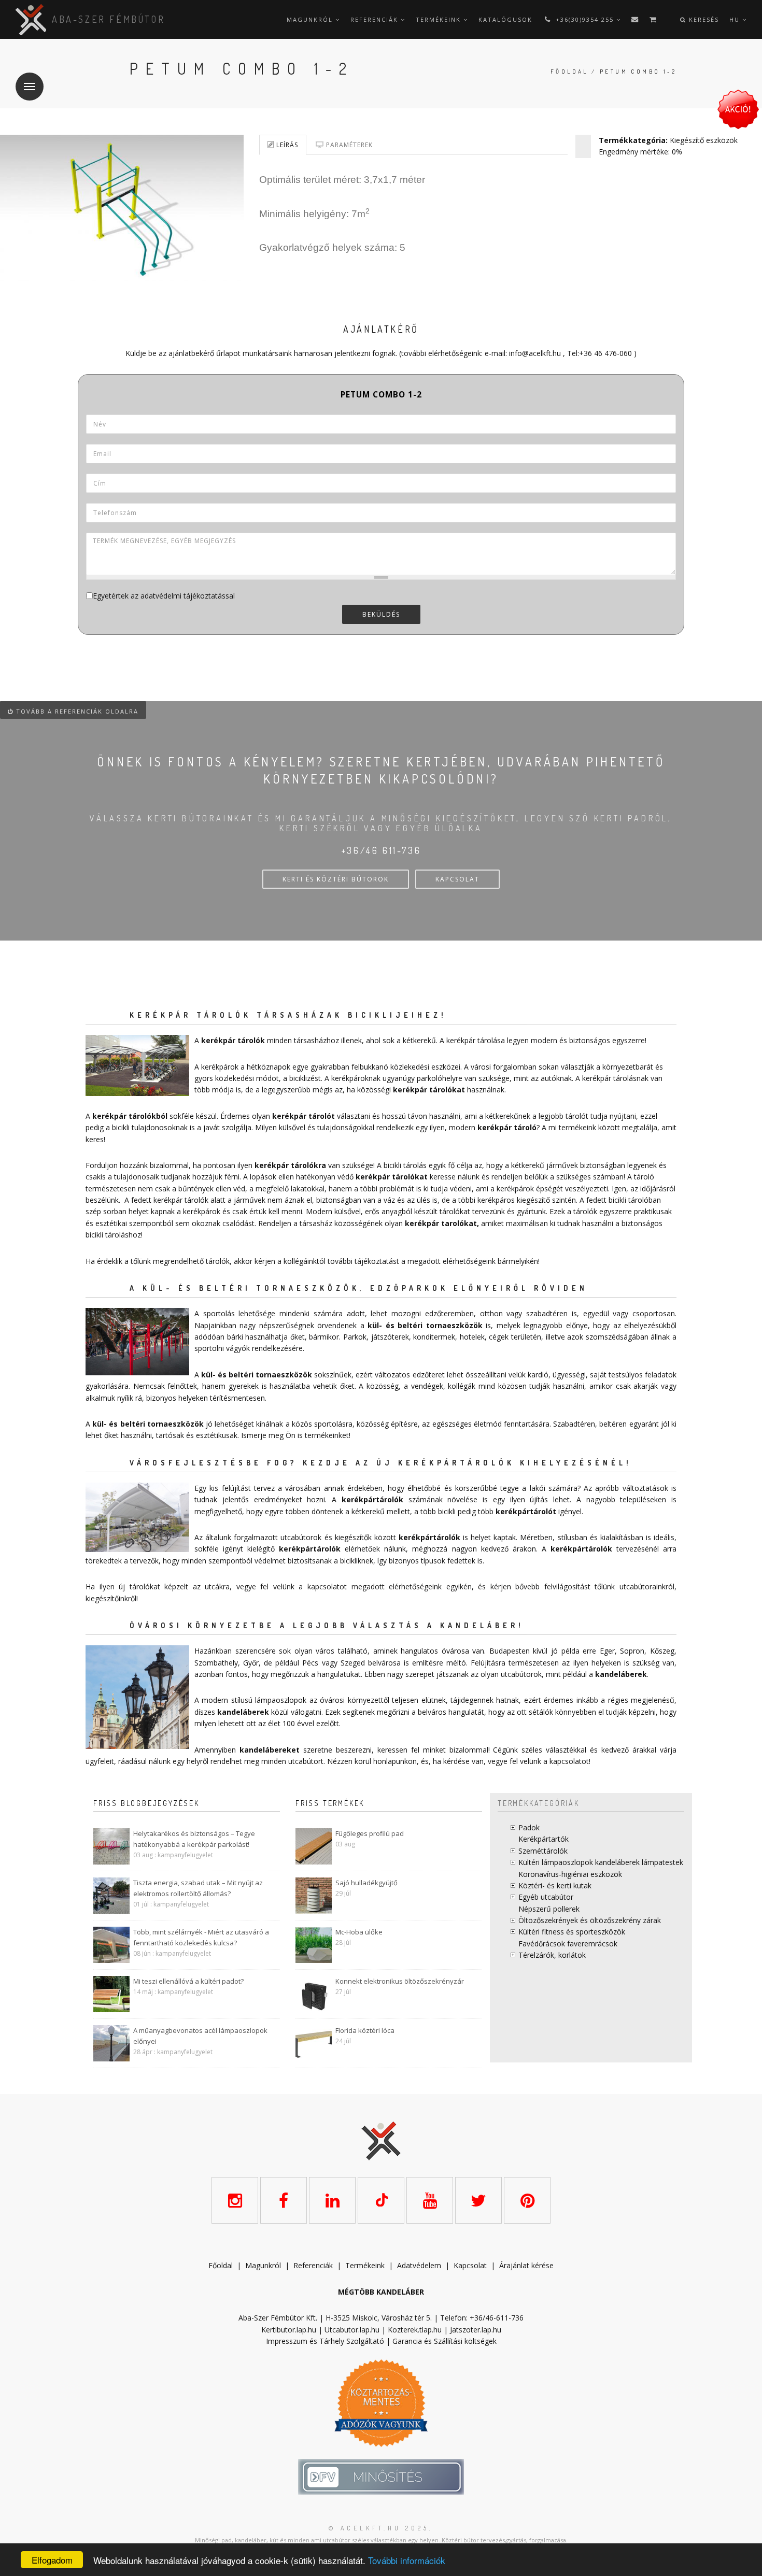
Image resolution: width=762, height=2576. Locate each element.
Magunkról (311, 19)
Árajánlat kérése (526, 2265)
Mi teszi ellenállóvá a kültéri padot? (188, 1981)
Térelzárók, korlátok (552, 1955)
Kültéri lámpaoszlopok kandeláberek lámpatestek (601, 1862)
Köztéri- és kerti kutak (555, 1885)
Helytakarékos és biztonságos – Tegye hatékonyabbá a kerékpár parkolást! (194, 1839)
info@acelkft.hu (535, 353)
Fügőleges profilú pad (370, 1833)
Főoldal (569, 72)
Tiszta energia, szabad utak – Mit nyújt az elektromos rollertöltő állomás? (198, 1888)
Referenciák (376, 19)
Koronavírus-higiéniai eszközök (570, 1874)
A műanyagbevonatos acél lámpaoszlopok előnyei (200, 2036)
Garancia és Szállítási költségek (444, 2341)
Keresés (703, 19)
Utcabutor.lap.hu (352, 2330)
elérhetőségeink (415, 1586)
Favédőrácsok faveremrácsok (568, 1944)
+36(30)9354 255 (585, 19)
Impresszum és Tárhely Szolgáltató (325, 2341)
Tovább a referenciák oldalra (76, 711)
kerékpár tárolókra (290, 1165)
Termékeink (440, 19)
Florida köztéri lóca (365, 2030)
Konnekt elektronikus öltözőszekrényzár (400, 1981)
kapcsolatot (569, 1761)
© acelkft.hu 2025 (379, 2528)
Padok (529, 1827)
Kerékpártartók (544, 1839)
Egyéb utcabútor (546, 1897)
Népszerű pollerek (549, 1909)
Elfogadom (52, 2560)
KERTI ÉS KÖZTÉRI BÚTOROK (336, 879)
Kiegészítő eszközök (704, 140)
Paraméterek (348, 145)
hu (736, 19)
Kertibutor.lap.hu (289, 2330)
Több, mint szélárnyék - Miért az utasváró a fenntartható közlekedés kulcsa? (201, 1937)
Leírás (286, 145)
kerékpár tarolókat (441, 1223)
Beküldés (381, 614)
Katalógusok (505, 19)
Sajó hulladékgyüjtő (366, 1883)
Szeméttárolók (543, 1851)
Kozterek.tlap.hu (415, 2330)
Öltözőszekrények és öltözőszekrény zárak (590, 1920)
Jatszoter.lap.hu (476, 2330)
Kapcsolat (470, 2265)
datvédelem (421, 2265)
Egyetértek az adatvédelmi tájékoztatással (164, 596)
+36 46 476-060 (605, 353)
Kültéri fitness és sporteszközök (572, 1932)
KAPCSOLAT (457, 879)
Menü (30, 87)
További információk (407, 2560)
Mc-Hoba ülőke (359, 1932)
